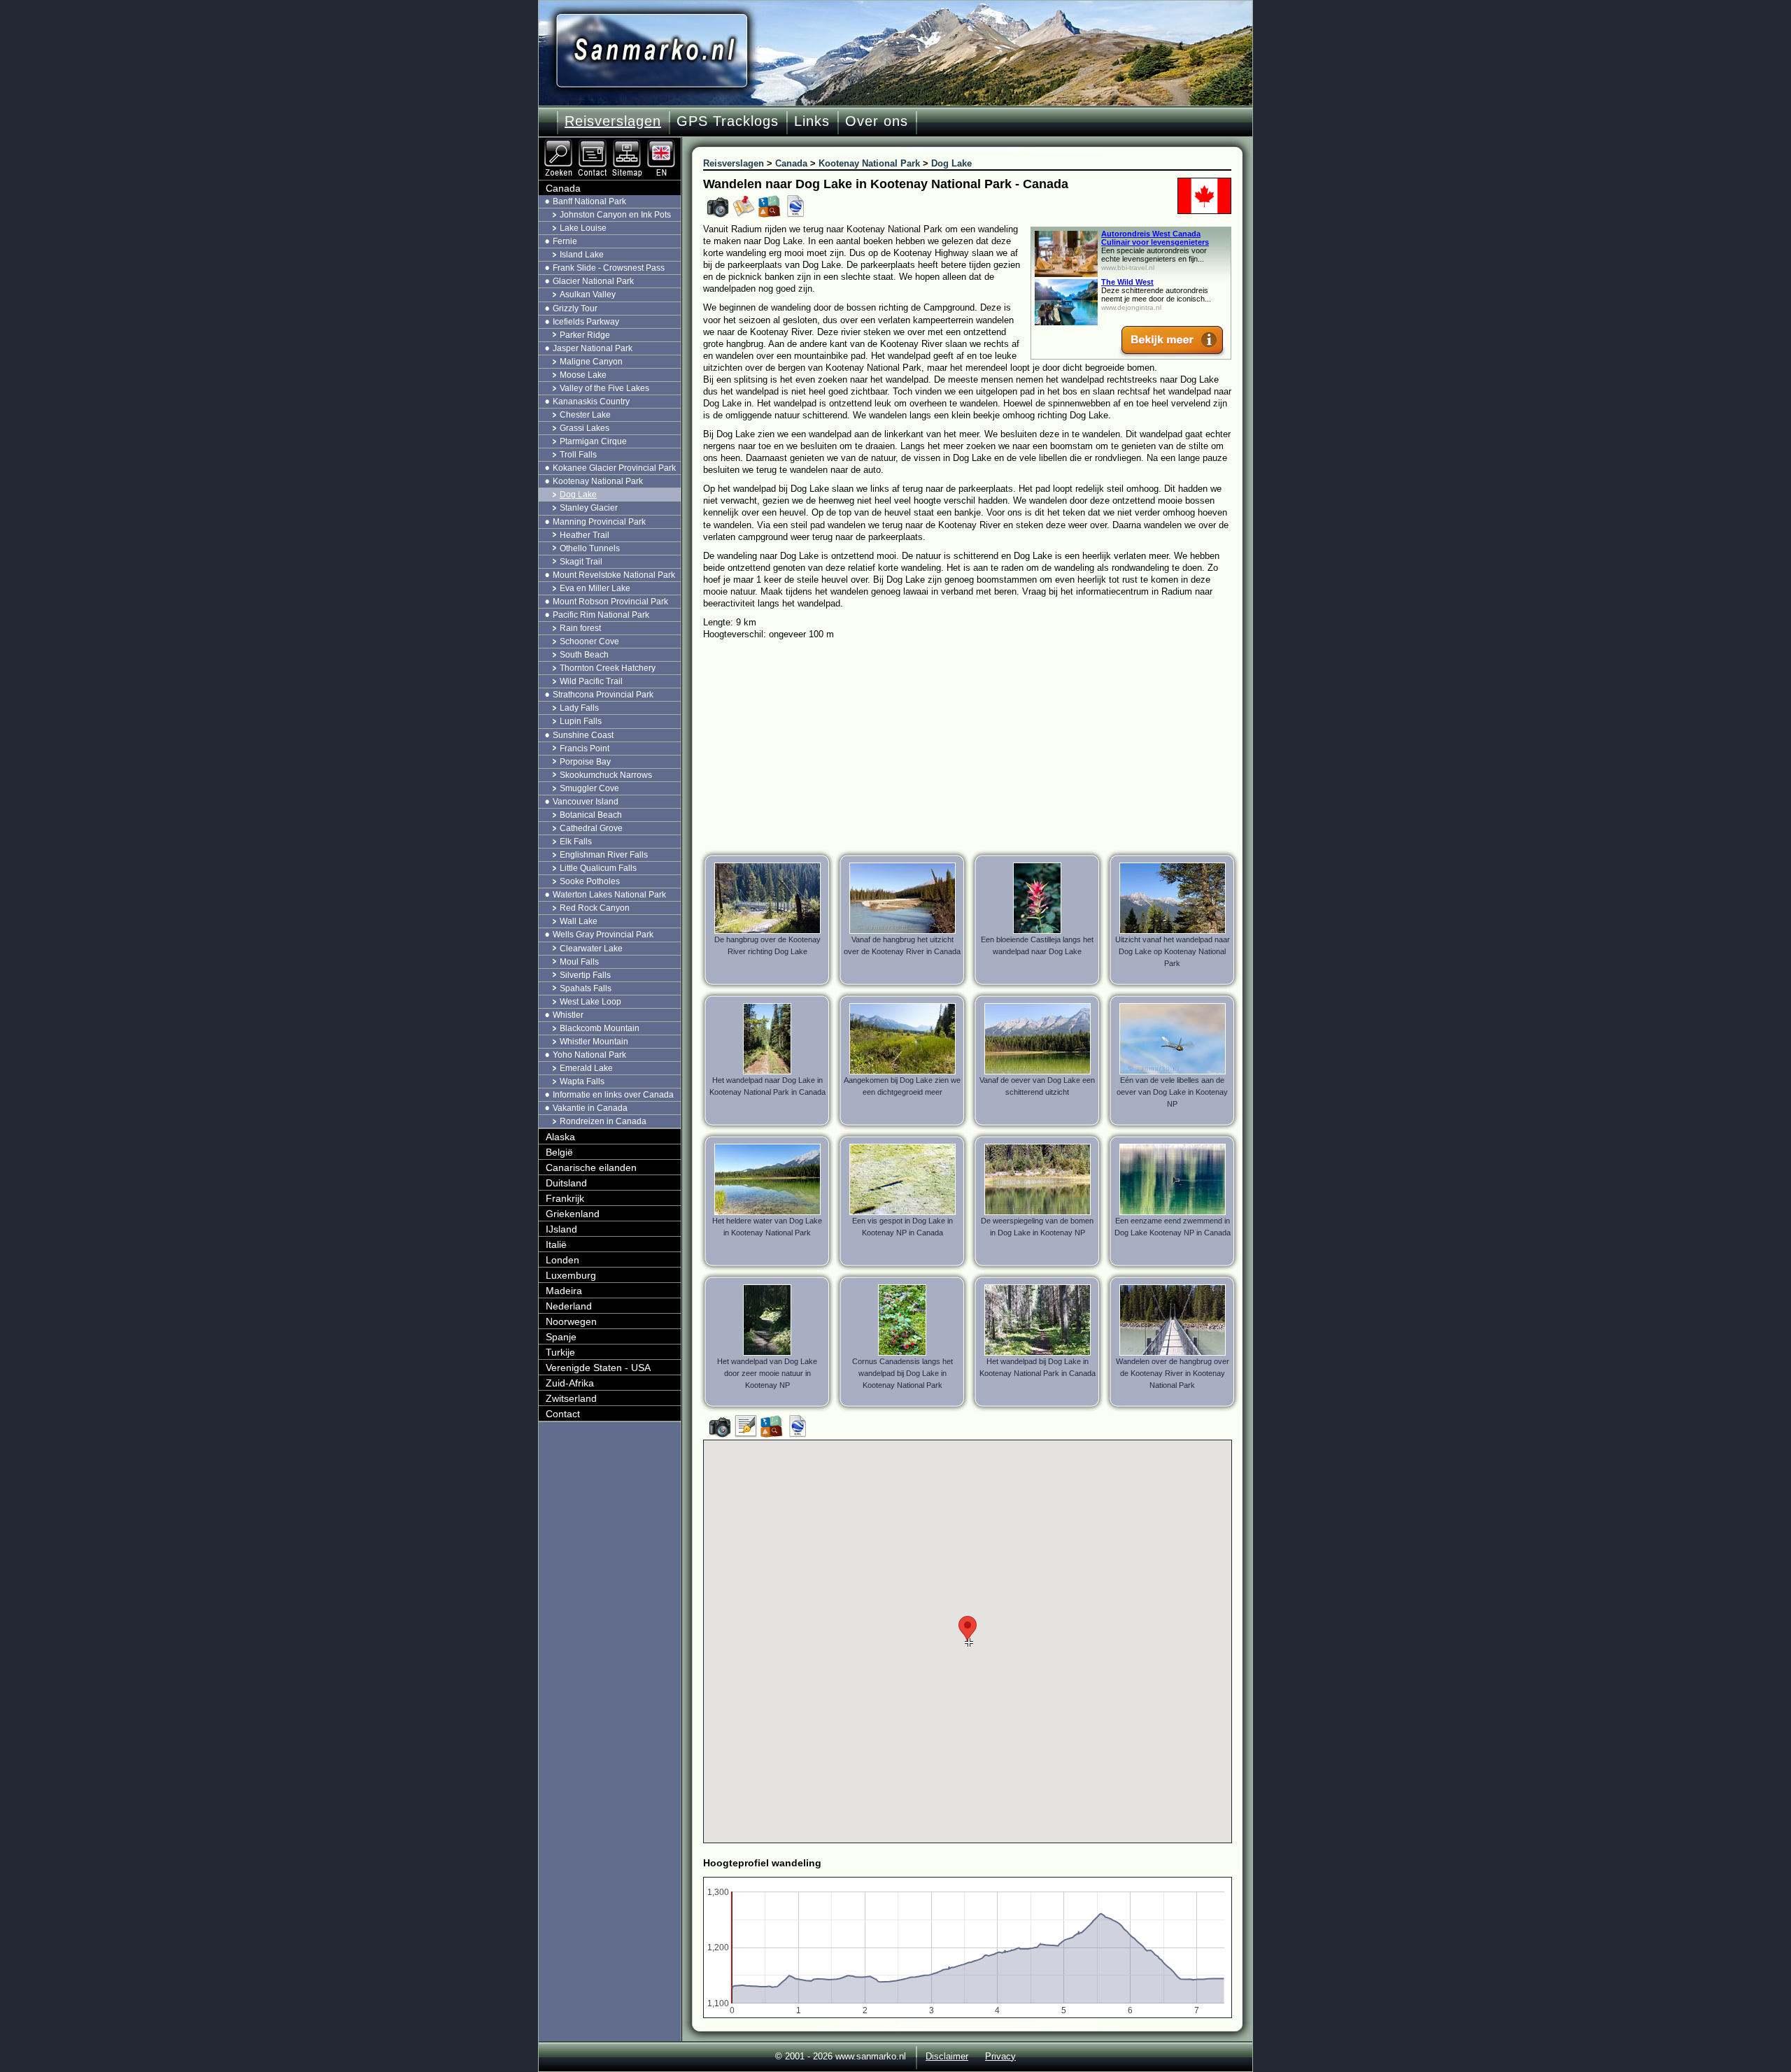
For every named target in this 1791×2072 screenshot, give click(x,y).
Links (812, 121)
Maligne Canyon (591, 362)
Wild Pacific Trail (591, 681)
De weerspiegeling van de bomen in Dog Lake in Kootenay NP (1037, 1227)
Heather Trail (585, 535)
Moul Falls (579, 962)
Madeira (564, 1291)
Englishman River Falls (604, 855)
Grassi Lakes (585, 428)
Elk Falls (576, 842)
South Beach (584, 655)
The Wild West (1127, 282)
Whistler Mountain (594, 1042)
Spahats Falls (586, 988)
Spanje (561, 1337)
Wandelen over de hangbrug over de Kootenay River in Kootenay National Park (1173, 1373)
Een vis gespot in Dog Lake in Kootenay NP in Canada (902, 1227)
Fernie (565, 241)
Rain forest (580, 628)
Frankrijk (565, 1198)
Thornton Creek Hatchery (608, 668)
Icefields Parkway (586, 322)
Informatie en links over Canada (613, 1095)
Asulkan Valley (588, 295)
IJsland (561, 1229)
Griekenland (573, 1214)
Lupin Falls (581, 721)
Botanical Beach (591, 815)
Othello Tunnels (590, 548)
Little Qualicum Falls (598, 868)
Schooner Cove (589, 641)
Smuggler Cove (589, 788)
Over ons (877, 121)
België (559, 1152)
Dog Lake (578, 495)
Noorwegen (571, 1321)
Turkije (560, 1352)
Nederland (569, 1306)
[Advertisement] (978, 745)
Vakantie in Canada (590, 1108)
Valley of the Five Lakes (604, 388)
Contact (563, 1414)
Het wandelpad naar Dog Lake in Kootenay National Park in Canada (767, 1086)
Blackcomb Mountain (600, 1028)
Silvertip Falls (585, 975)
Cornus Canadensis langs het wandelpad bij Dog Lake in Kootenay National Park (902, 1373)
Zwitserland (571, 1398)
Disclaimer (947, 2056)
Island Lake (582, 255)
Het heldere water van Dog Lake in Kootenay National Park (767, 1227)
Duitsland (566, 1183)
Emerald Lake (586, 1068)
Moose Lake (583, 375)
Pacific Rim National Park (601, 615)
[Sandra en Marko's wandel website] (652, 51)
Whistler (568, 1015)
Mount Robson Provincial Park (610, 602)
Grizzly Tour (575, 308)
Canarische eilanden (591, 1168)
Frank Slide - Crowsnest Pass (609, 268)
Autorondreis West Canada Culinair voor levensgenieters (1155, 238)
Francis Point (585, 748)
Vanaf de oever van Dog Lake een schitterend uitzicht (1037, 1086)
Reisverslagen (613, 121)
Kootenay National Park (598, 481)
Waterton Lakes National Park (609, 895)
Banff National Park (589, 201)
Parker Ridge (585, 335)
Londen (562, 1260)
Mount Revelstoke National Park (614, 575)
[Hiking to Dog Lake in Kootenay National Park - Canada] (663, 143)
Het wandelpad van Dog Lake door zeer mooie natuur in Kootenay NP (767, 1373)
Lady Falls (579, 708)
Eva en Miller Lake (595, 588)
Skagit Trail (581, 562)
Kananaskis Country (591, 402)
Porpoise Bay (585, 762)
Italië (556, 1244)
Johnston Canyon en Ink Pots (615, 215)
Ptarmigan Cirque (593, 441)
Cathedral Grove (591, 828)
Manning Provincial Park (599, 522)
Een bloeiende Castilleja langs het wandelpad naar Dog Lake (1037, 945)
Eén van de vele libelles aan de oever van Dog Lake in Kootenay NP (1172, 1092)
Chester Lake (585, 415)
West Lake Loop (590, 1002)
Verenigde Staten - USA (598, 1368)
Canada (563, 188)
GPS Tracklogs (728, 121)
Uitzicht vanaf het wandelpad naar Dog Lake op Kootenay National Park (1173, 951)
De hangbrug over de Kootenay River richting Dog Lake (767, 945)
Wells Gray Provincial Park (603, 935)
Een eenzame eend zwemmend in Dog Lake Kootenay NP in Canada (1173, 1227)
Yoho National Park (589, 1055)
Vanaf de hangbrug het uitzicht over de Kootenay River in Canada (902, 945)
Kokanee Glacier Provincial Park (614, 468)
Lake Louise (583, 228)
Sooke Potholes (590, 881)
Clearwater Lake (591, 949)
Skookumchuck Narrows (606, 775)
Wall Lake (579, 921)
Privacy (1000, 2056)
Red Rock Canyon (595, 908)
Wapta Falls (582, 1081)
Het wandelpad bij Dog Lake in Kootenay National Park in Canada (1038, 1367)
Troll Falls (578, 455)
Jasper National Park (593, 348)
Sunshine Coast (583, 735)
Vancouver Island (586, 802)
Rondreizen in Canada (603, 1121)
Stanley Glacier (589, 508)
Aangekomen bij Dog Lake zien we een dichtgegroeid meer (902, 1086)
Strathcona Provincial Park (603, 695)
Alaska (560, 1137)
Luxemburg (571, 1275)
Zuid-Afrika (570, 1383)
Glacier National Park (593, 281)
